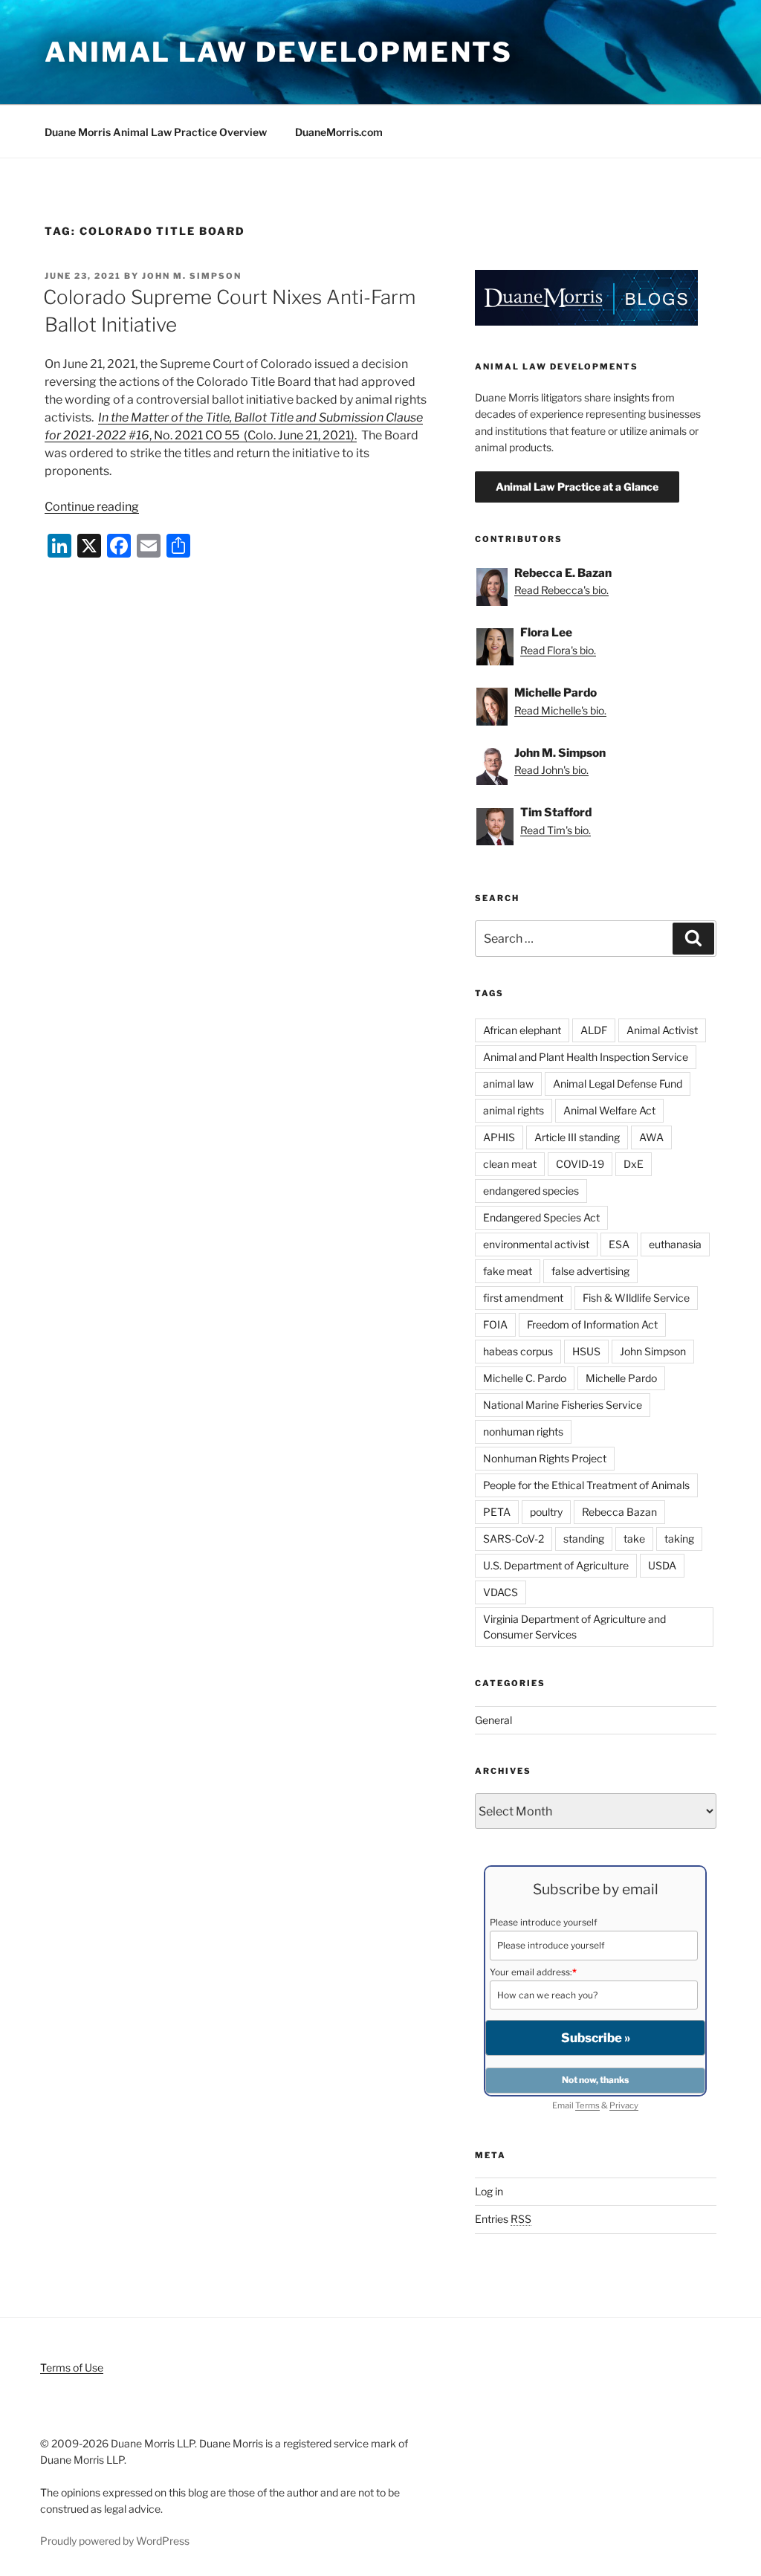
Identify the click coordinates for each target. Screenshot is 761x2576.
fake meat (508, 1271)
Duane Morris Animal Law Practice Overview (156, 132)
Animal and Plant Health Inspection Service (586, 1057)
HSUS (586, 1351)
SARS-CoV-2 (514, 1539)
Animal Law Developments (279, 52)
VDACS (501, 1592)
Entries (503, 2219)
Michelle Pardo (621, 1378)
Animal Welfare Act (609, 1110)
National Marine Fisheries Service (563, 1405)
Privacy (624, 2105)
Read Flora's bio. (558, 650)
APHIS (499, 1137)
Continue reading (92, 507)
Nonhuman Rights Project (545, 1458)
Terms (587, 2105)
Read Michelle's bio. (560, 710)
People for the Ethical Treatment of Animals (586, 1485)
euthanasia (675, 1244)
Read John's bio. (551, 770)
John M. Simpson (192, 276)
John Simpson (653, 1351)
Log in (489, 2191)
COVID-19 (580, 1164)
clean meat (510, 1164)
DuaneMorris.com (339, 132)
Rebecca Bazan (619, 1512)
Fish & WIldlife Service (636, 1298)
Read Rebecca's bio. (561, 590)
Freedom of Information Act (592, 1324)
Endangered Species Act (541, 1217)
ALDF (594, 1030)
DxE (634, 1164)
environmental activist (536, 1244)
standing (584, 1539)
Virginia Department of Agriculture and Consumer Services (574, 1627)
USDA (662, 1565)
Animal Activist (662, 1030)
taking (679, 1539)
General (493, 1720)
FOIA (495, 1324)
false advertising (590, 1271)
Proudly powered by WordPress (115, 2541)
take (634, 1539)
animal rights (514, 1110)
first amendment (523, 1298)
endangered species (531, 1191)
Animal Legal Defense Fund (618, 1084)
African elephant (522, 1030)
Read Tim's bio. (556, 830)
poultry (546, 1512)
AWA (651, 1137)
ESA (619, 1244)
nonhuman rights (523, 1431)
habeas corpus (518, 1351)
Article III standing (577, 1137)
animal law (508, 1084)
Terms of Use (72, 2367)
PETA (497, 1512)
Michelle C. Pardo (525, 1378)
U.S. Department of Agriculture (556, 1565)
